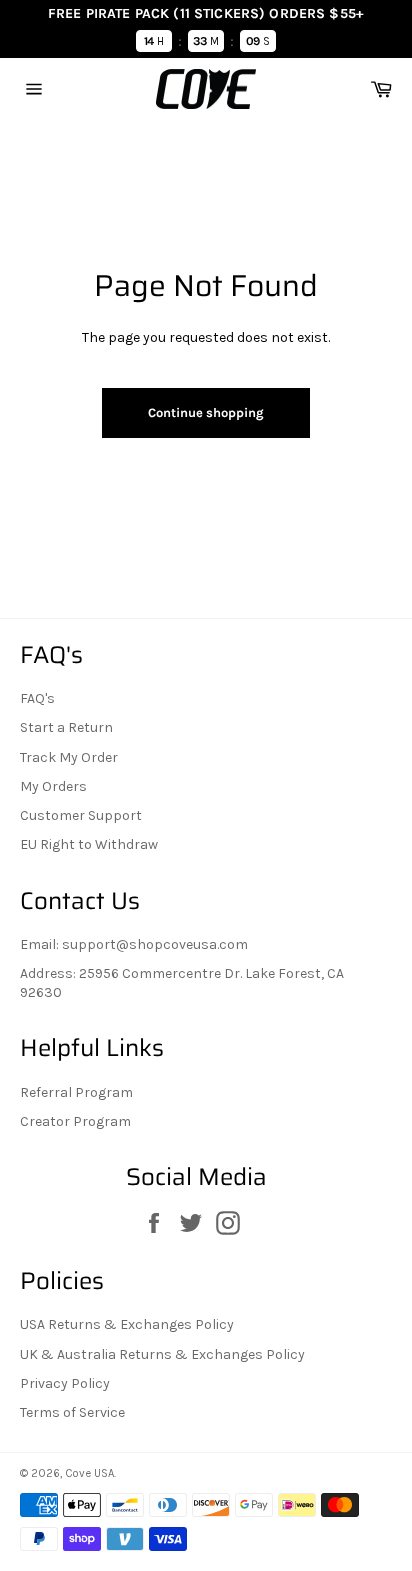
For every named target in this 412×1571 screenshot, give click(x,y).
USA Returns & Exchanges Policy (127, 1324)
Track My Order (69, 757)
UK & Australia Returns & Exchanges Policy (162, 1354)
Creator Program (75, 1121)
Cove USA (89, 1473)
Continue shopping (206, 412)
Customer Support (81, 815)
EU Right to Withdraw (89, 844)
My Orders (53, 786)
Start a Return (66, 727)
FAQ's (37, 698)
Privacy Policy (65, 1383)
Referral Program (76, 1092)
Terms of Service (72, 1412)
